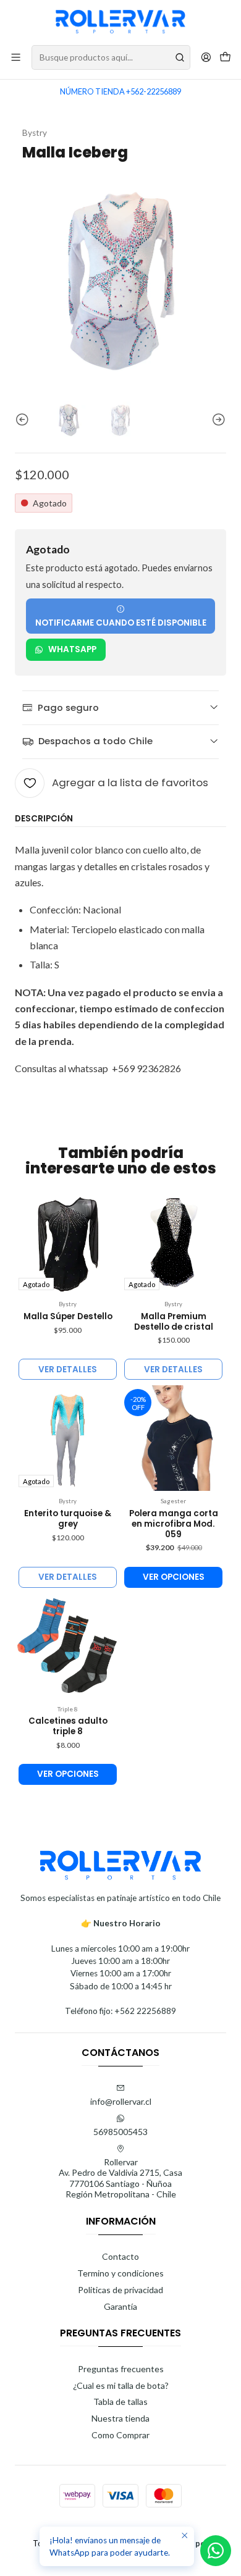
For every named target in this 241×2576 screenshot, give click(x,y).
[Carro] (225, 58)
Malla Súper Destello (68, 1317)
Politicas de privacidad (120, 2290)
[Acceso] (206, 57)
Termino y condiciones (120, 2273)
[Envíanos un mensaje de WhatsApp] (216, 2551)
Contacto (120, 2256)
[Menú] (16, 57)
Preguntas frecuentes (121, 2369)
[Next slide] (217, 420)
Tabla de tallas (120, 2402)
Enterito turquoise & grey (68, 1519)
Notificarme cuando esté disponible (121, 623)
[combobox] (111, 57)
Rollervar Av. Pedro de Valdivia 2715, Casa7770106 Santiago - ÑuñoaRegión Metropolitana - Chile (120, 2178)
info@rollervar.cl (121, 2101)
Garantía (120, 2306)
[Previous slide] (24, 420)
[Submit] (180, 57)
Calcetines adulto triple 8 (68, 1726)
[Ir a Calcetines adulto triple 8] (68, 1646)
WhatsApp (72, 649)
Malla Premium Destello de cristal (174, 1322)
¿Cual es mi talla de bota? (121, 2385)
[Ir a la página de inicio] (120, 22)
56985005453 (120, 2132)
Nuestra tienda (120, 2418)
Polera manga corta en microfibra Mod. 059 (174, 1524)
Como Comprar (120, 2435)
